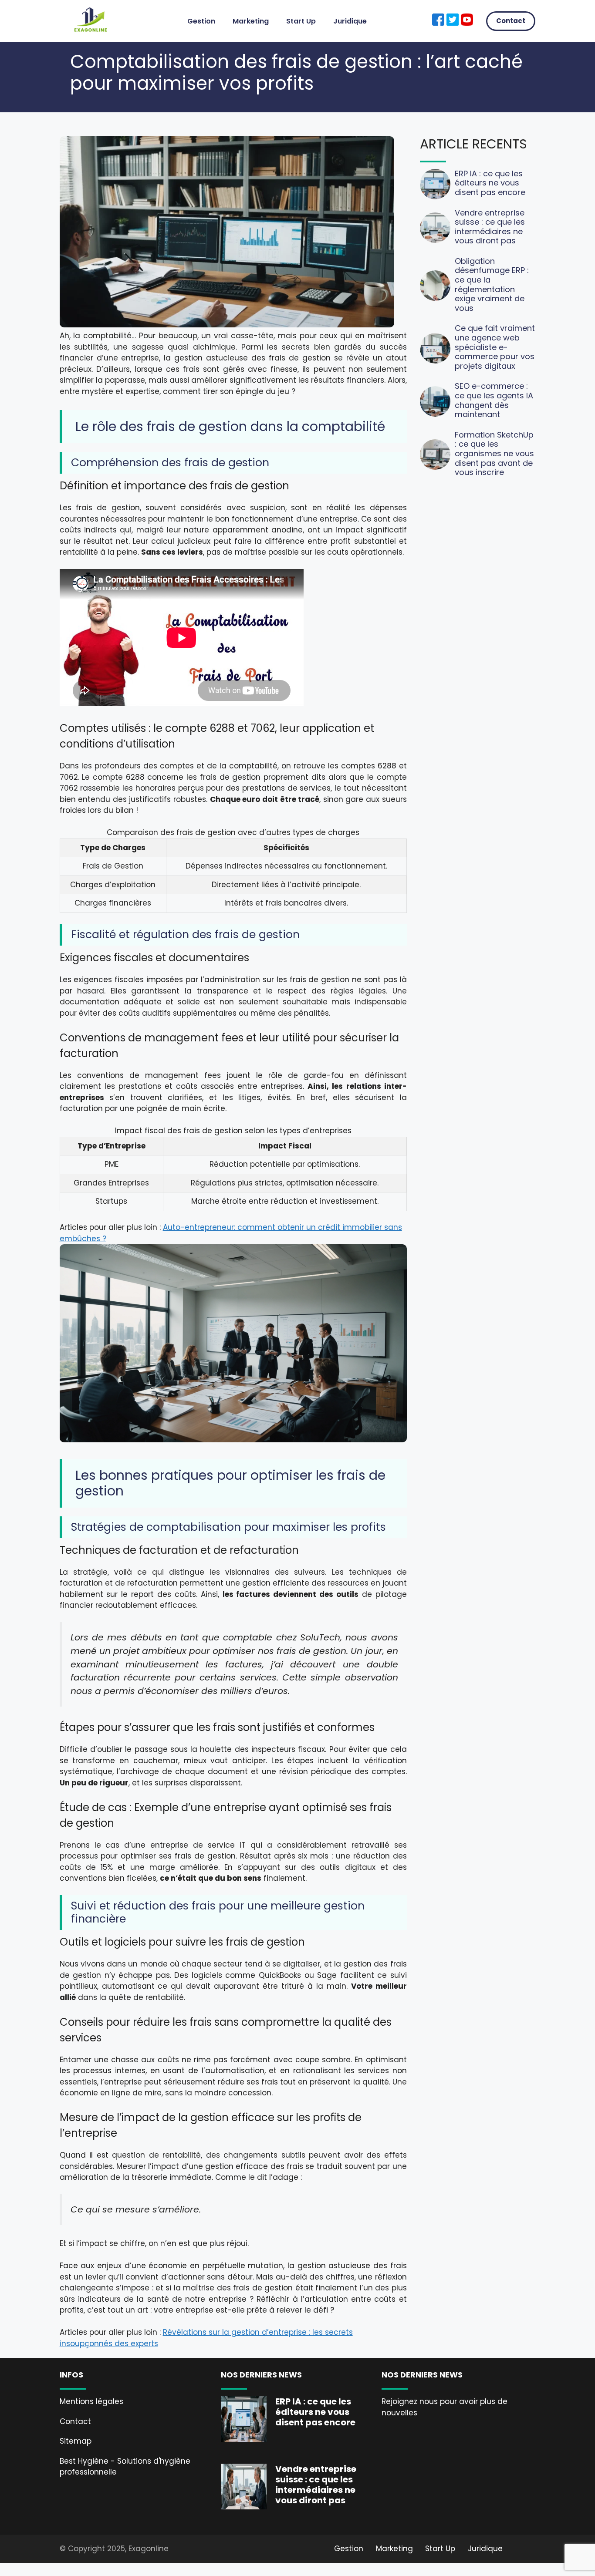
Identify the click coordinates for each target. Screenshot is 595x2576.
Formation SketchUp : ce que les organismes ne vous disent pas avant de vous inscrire (494, 453)
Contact (511, 21)
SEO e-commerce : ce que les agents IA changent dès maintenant (494, 400)
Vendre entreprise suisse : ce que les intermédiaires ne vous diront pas (490, 227)
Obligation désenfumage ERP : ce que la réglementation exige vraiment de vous (492, 285)
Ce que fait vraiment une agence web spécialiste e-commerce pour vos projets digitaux (495, 347)
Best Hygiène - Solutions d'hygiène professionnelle (125, 2467)
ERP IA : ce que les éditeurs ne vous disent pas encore (490, 183)
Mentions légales (91, 2401)
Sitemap (76, 2441)
